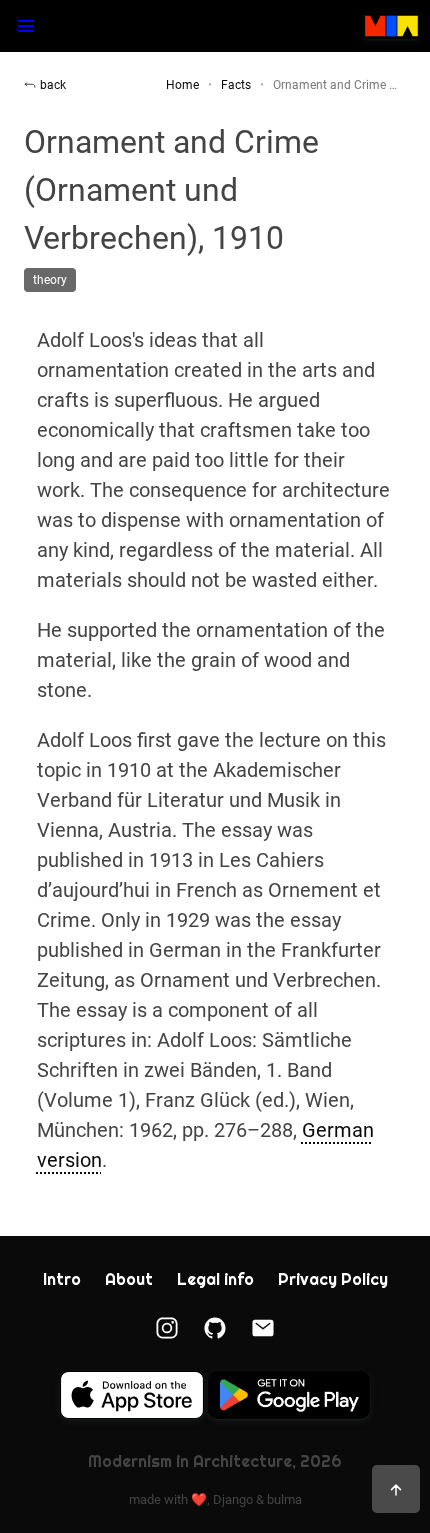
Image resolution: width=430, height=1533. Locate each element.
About (129, 1279)
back (53, 85)
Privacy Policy (333, 1279)
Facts (236, 85)
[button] (26, 26)
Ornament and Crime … (335, 85)
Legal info (215, 1279)
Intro (62, 1279)
